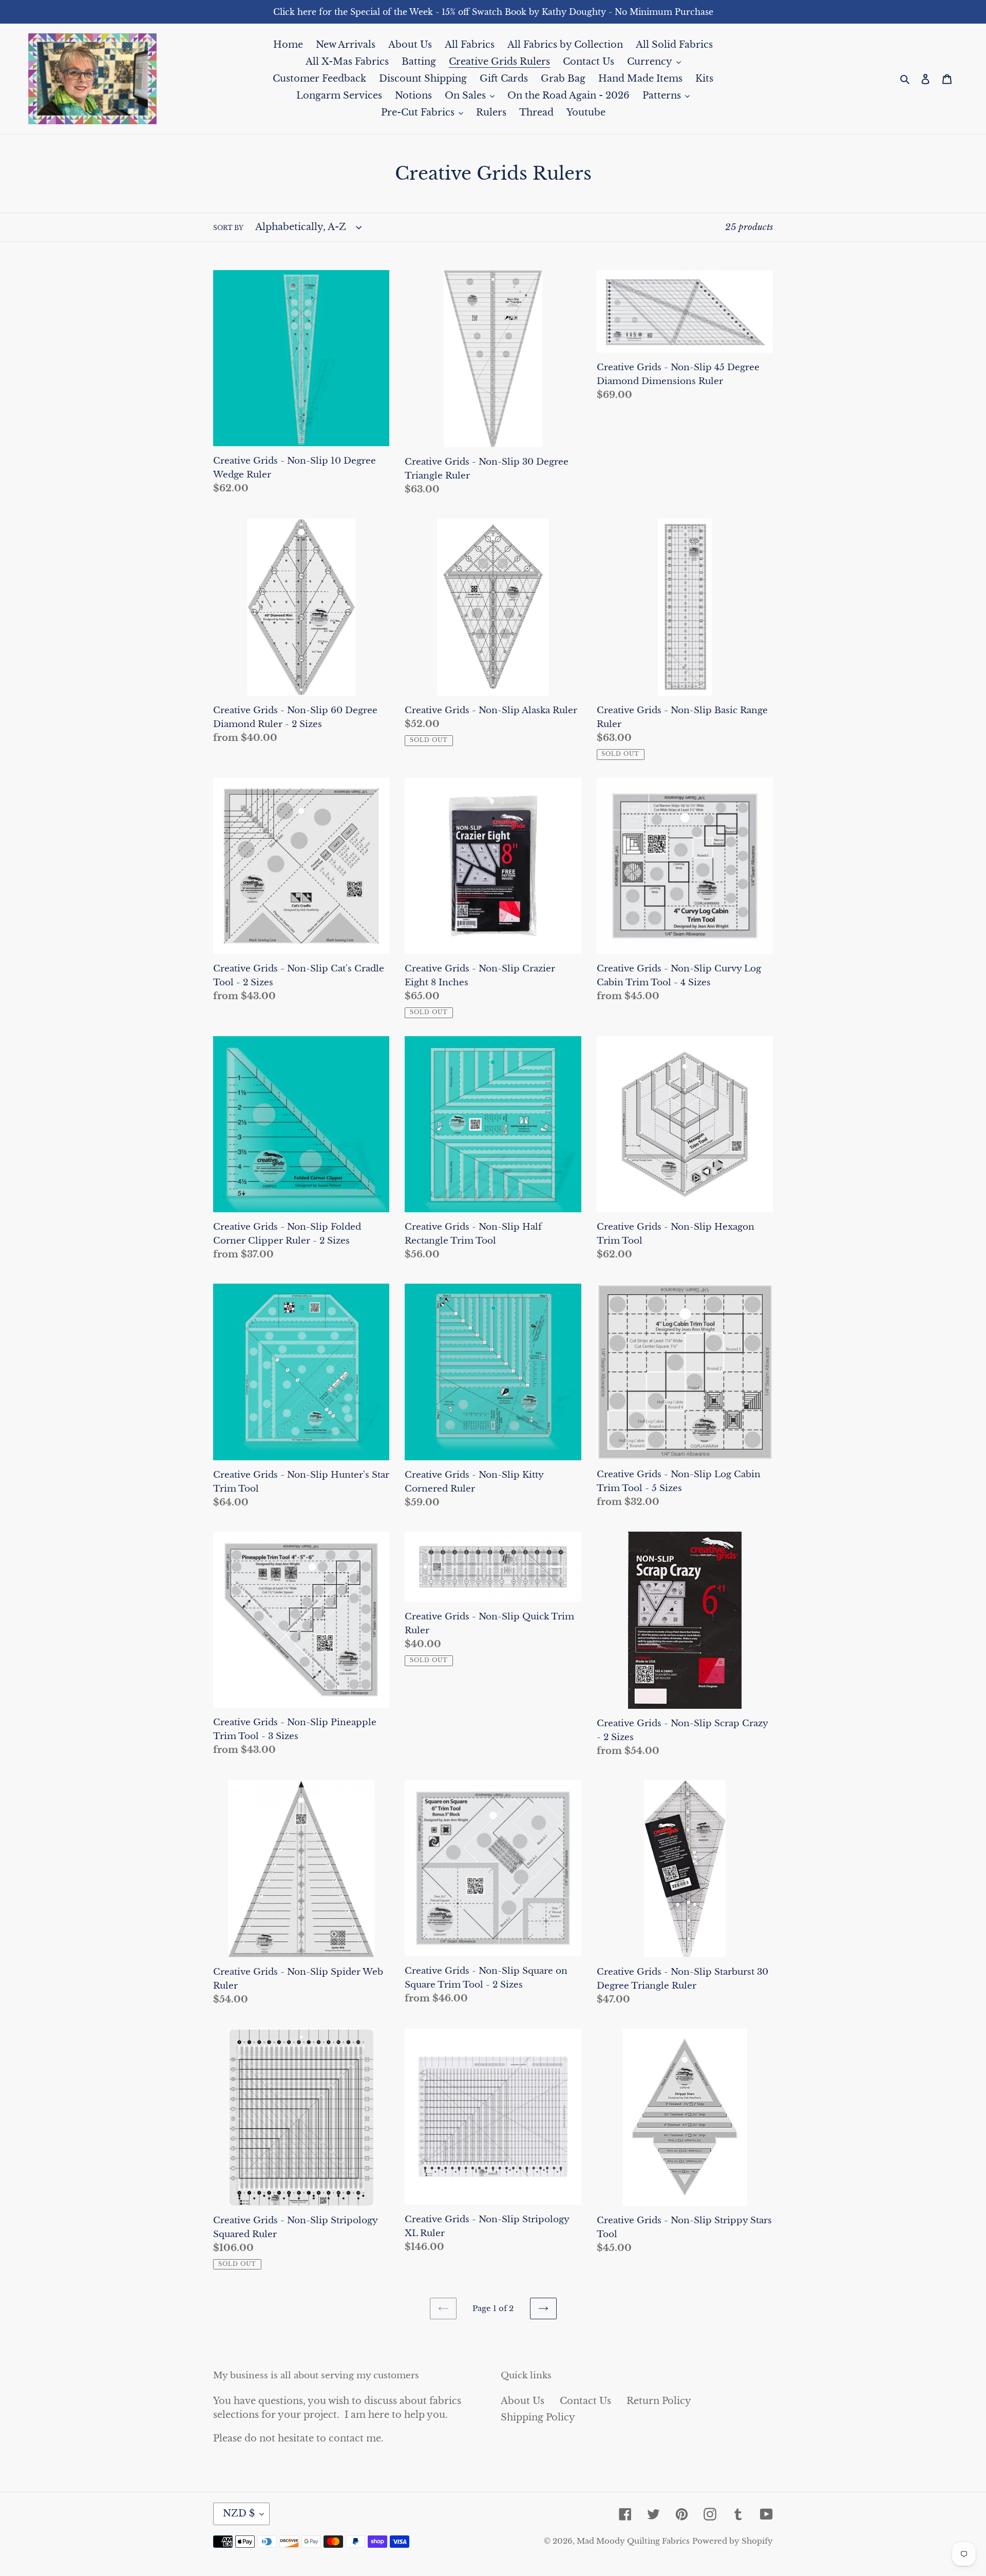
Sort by (228, 228)
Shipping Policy (538, 2417)
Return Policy (659, 2401)
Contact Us (585, 2401)
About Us (523, 2401)
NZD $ (239, 2513)
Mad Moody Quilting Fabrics (633, 2541)
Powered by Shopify (733, 2541)
